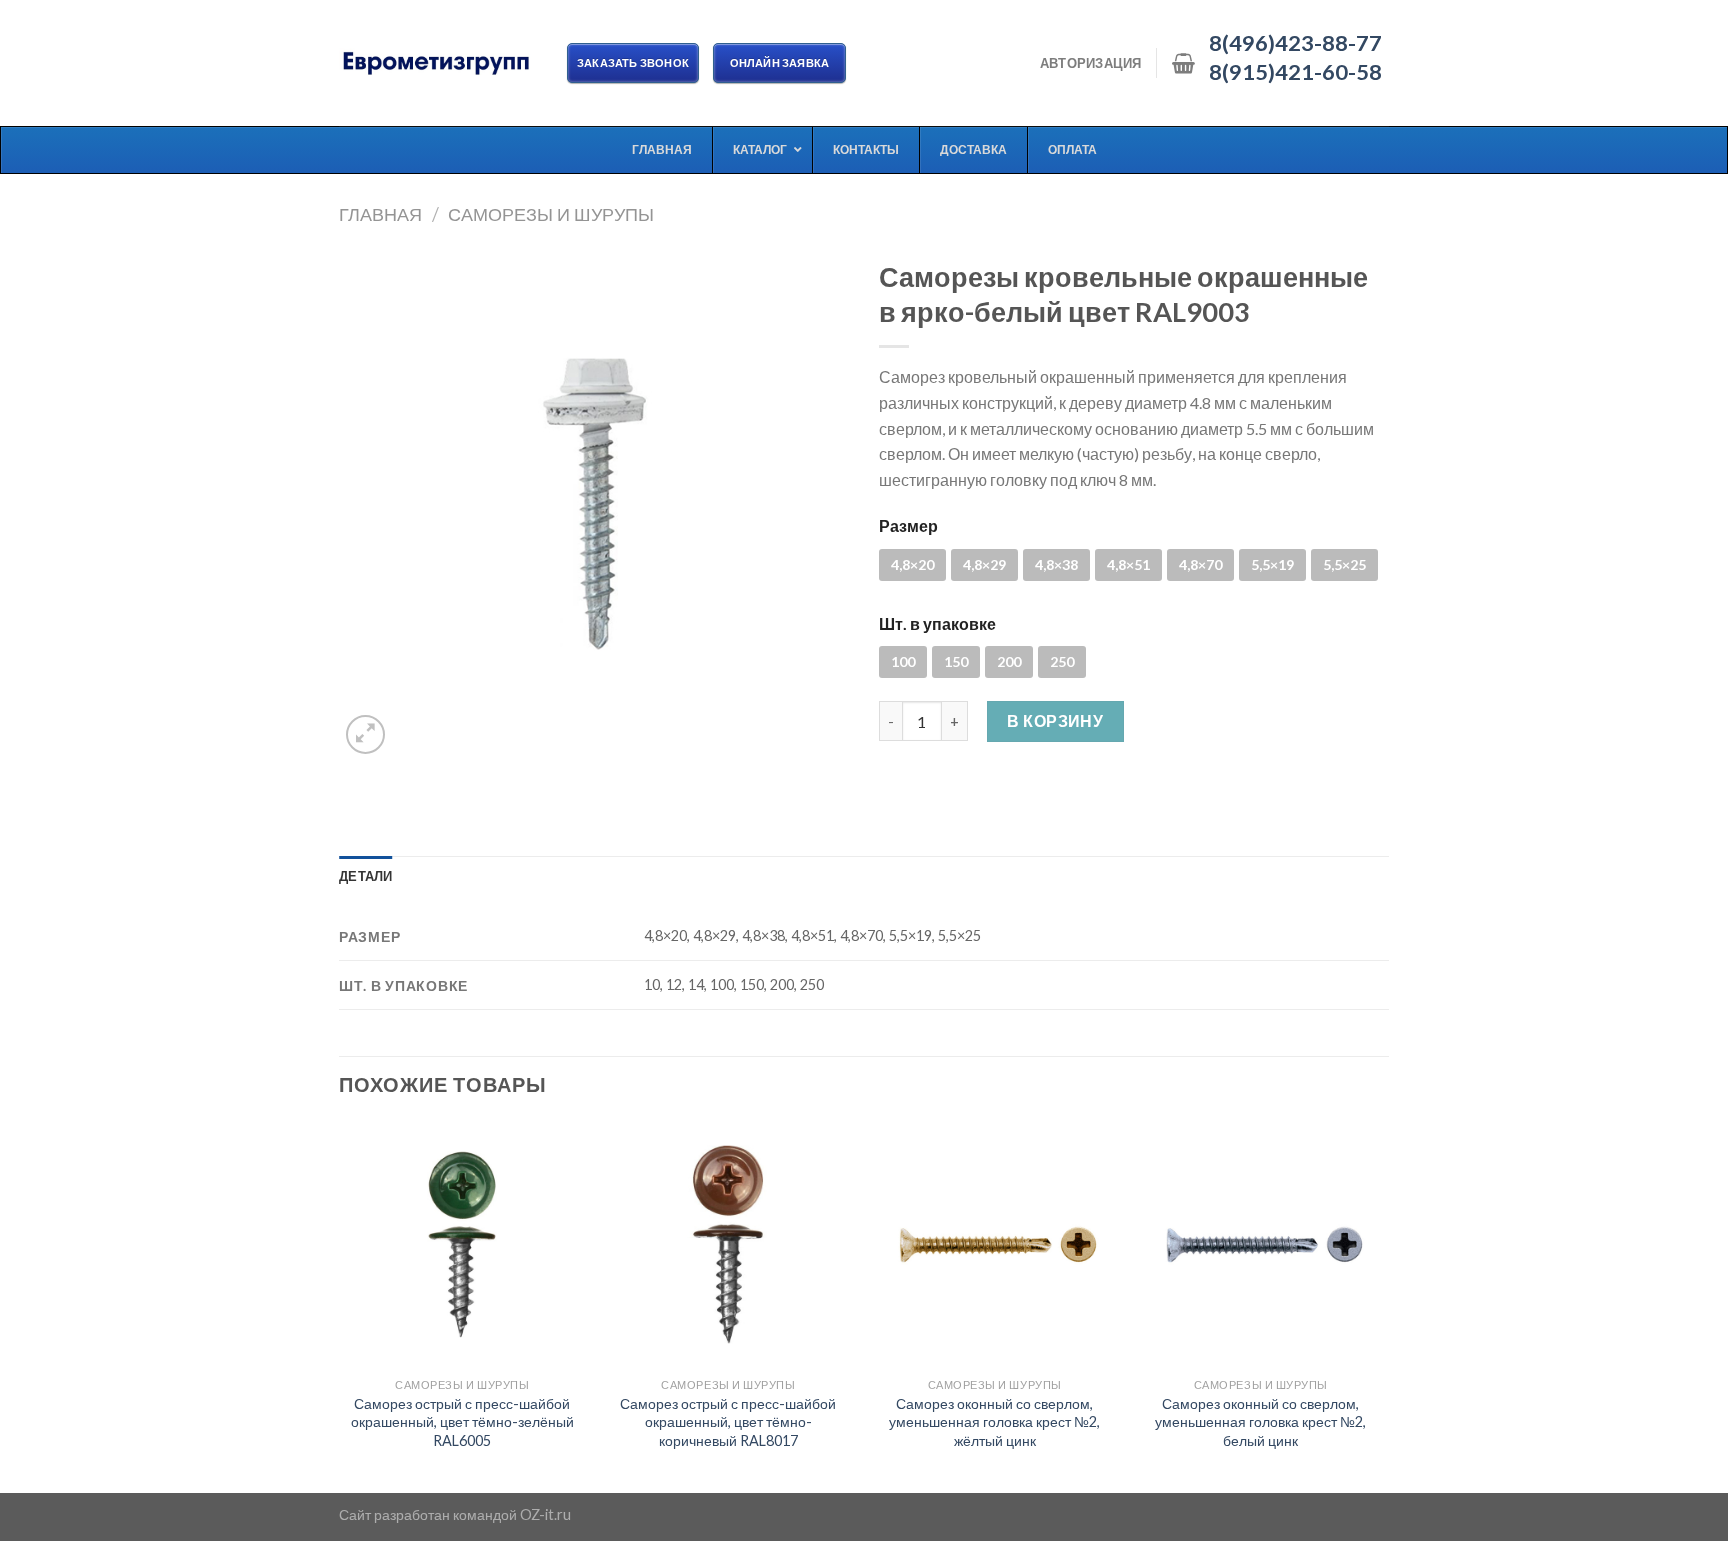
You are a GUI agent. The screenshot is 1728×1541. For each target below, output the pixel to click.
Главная (380, 214)
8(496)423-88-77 (1295, 43)
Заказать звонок (633, 62)
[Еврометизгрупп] (438, 63)
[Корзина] (1183, 63)
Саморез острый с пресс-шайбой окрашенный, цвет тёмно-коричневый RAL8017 (728, 1422)
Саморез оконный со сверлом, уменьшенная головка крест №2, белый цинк (1260, 1422)
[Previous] (340, 1305)
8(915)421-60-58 (1295, 72)
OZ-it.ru (545, 1514)
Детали (366, 876)
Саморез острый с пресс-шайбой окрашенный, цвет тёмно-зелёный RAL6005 (462, 1422)
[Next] (1383, 1305)
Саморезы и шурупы (551, 214)
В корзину (1055, 720)
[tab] (366, 876)
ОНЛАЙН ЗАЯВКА (779, 62)
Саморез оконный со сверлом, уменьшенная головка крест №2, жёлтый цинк (994, 1422)
